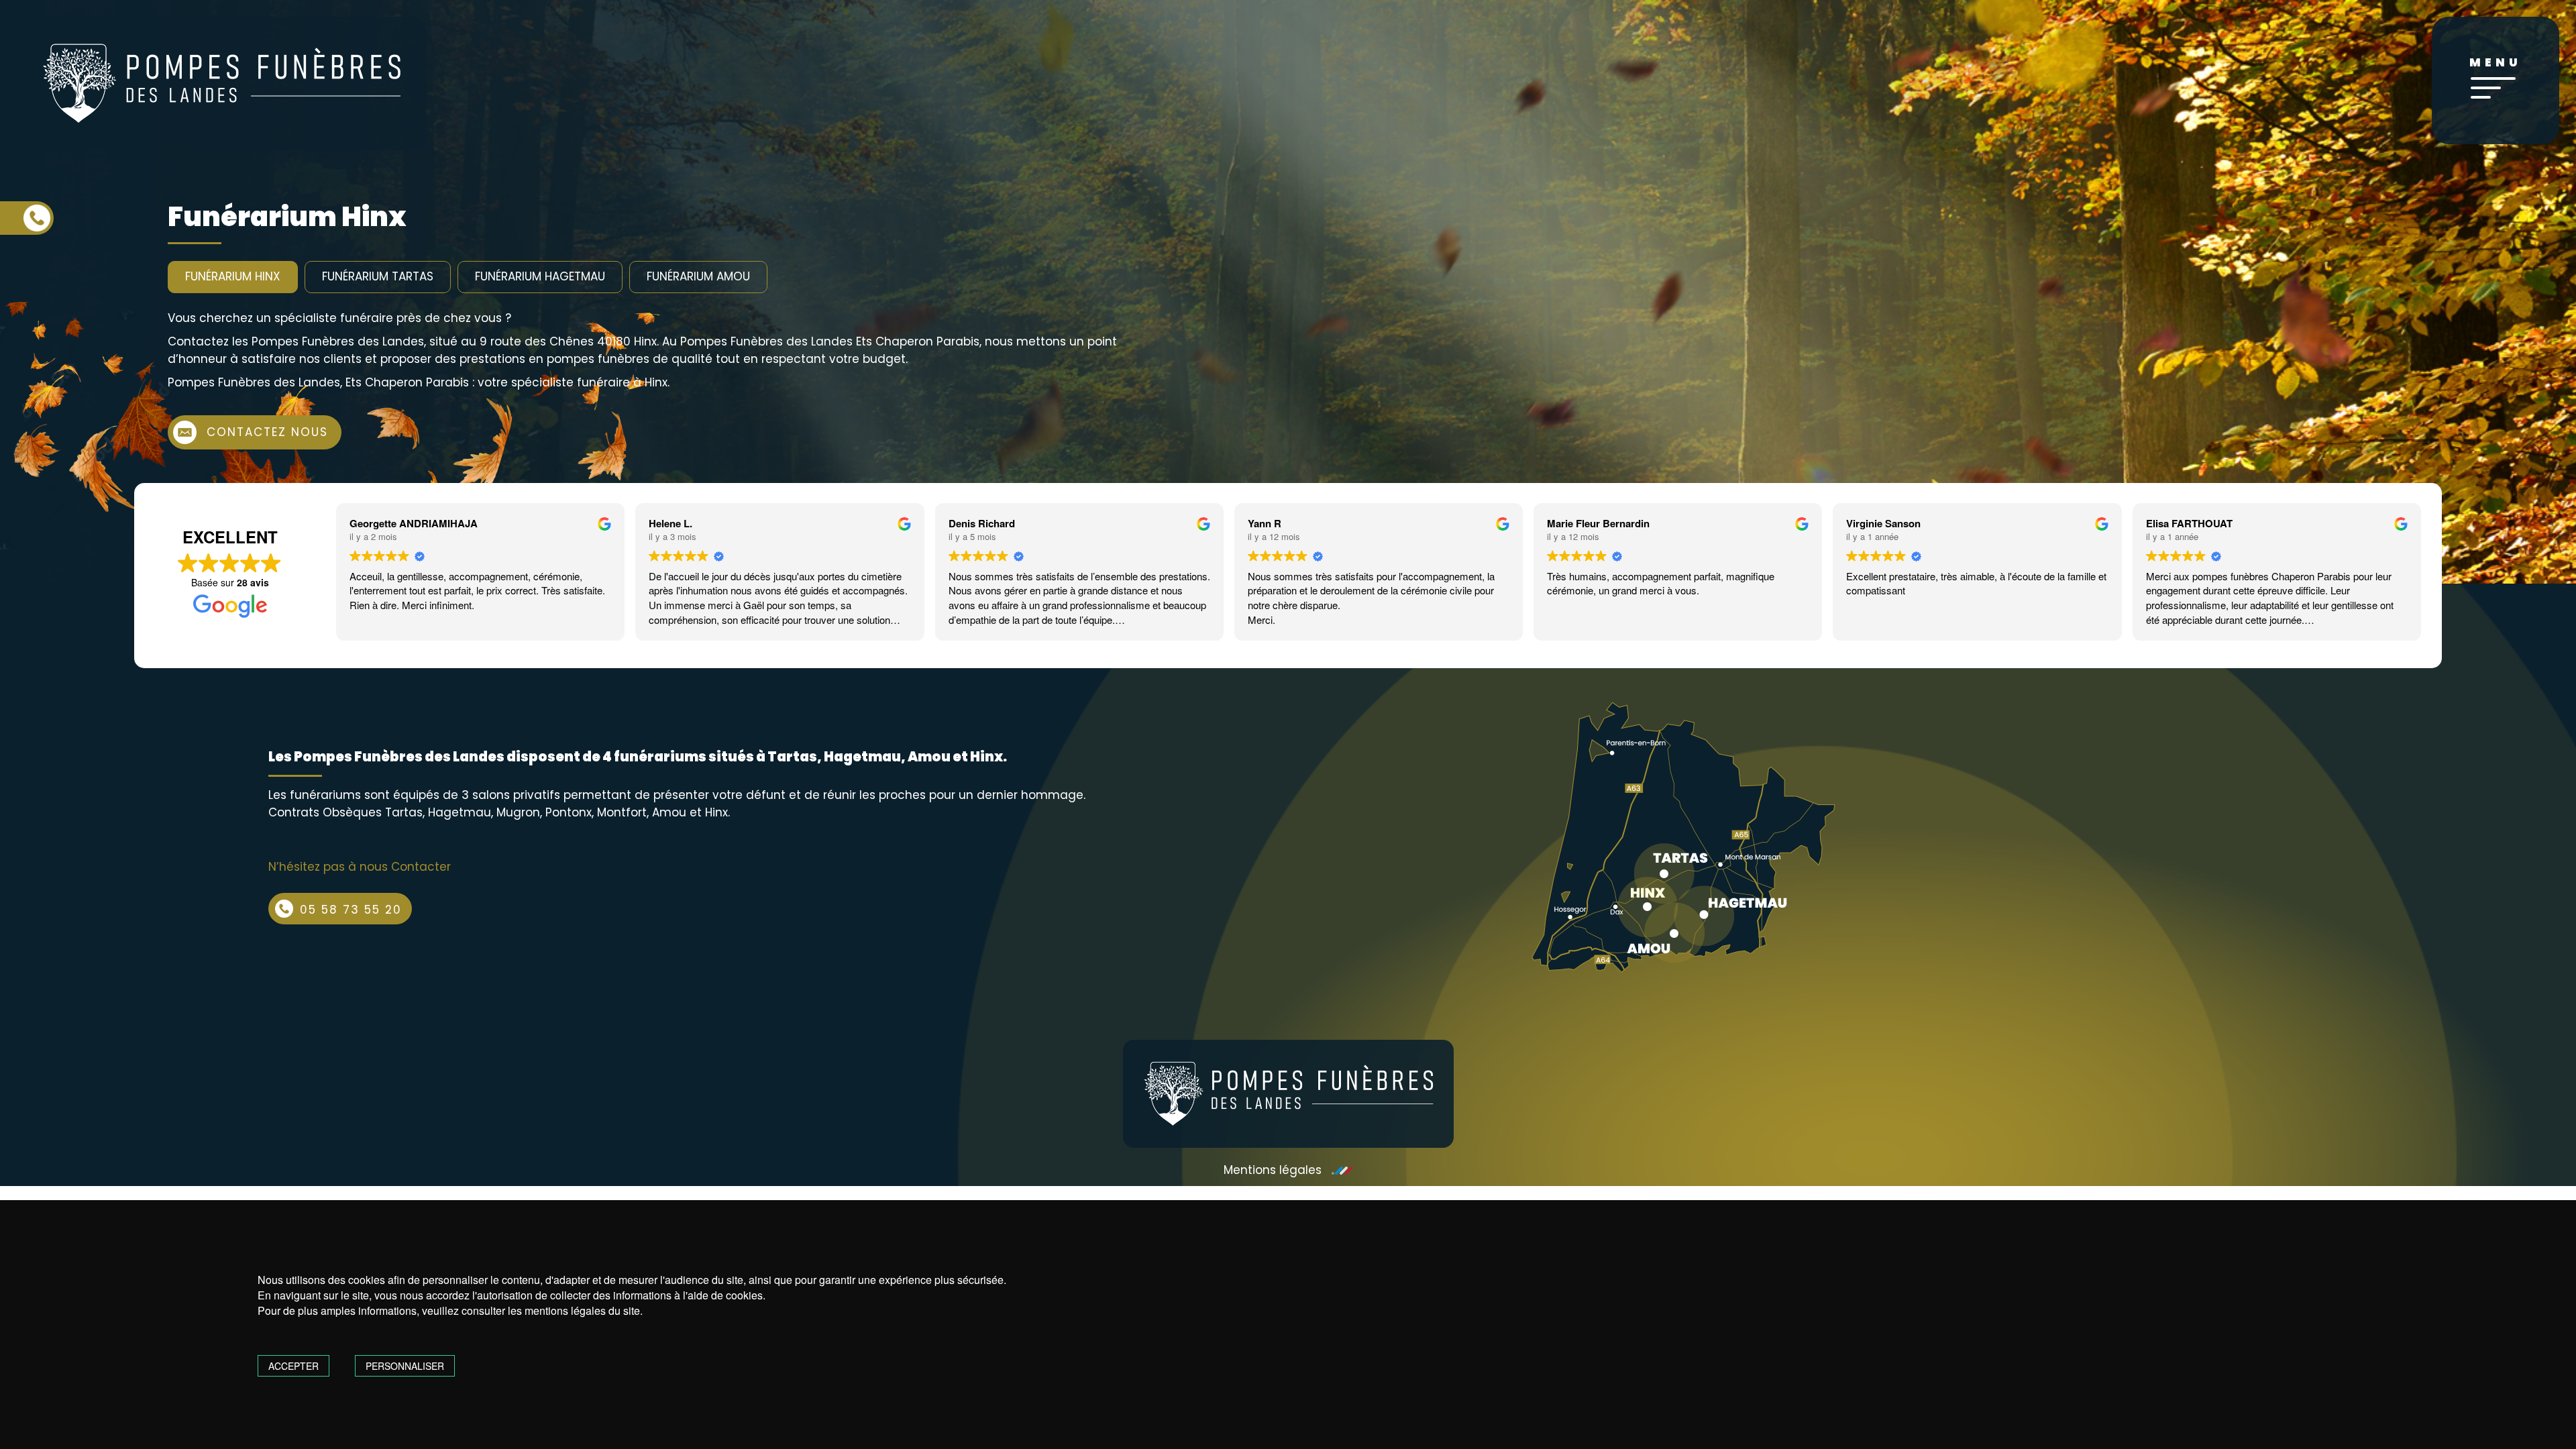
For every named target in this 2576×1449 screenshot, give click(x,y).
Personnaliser (405, 1366)
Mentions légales (1273, 1170)
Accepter (293, 1366)
